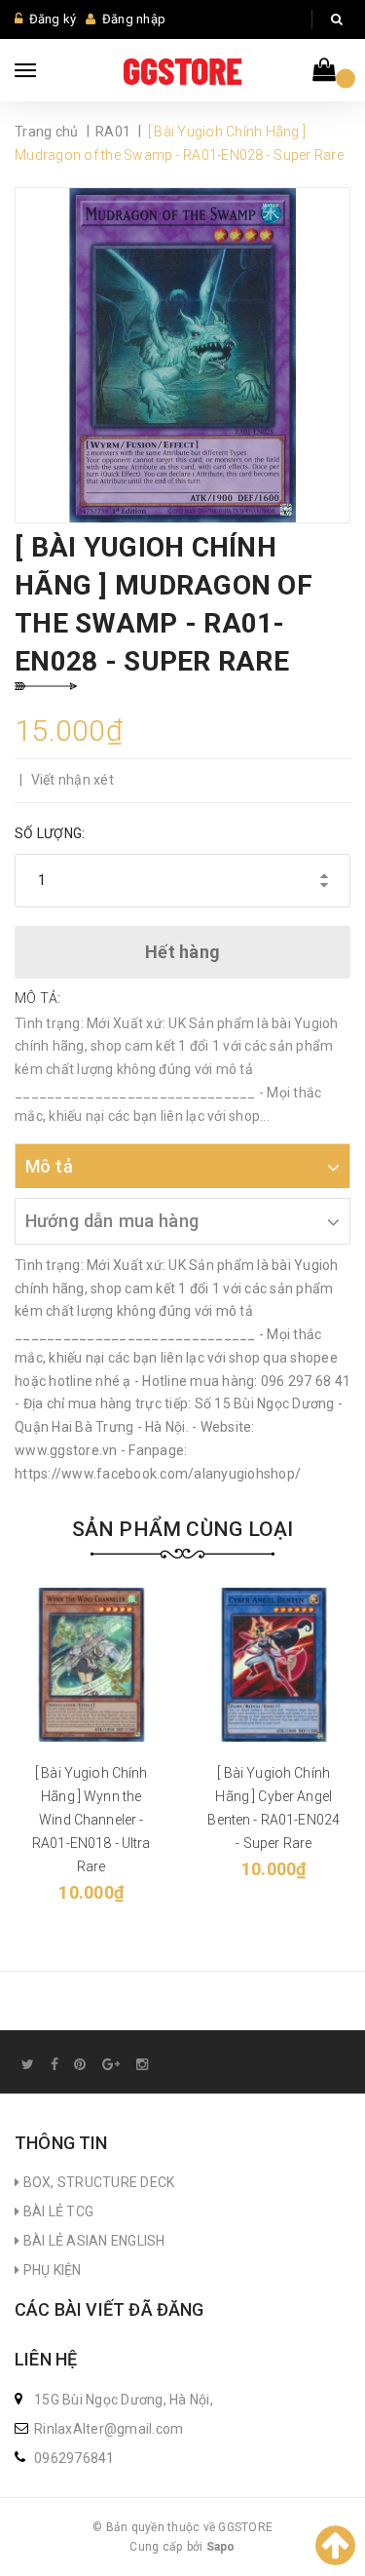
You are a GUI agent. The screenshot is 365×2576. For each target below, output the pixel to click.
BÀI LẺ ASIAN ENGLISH (92, 2241)
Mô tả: (38, 998)
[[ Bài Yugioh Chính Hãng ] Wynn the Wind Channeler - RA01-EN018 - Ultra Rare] (91, 1665)
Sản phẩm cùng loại (183, 1529)
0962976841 (74, 2458)
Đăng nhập (134, 19)
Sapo (221, 2547)
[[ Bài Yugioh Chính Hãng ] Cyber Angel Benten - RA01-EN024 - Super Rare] (274, 1665)
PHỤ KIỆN (50, 2270)
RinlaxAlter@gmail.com (109, 2429)
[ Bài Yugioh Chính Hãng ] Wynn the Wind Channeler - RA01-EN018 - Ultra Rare (91, 1820)
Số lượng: (50, 833)
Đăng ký (53, 19)
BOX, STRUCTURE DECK (97, 2182)
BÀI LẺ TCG (56, 2211)
